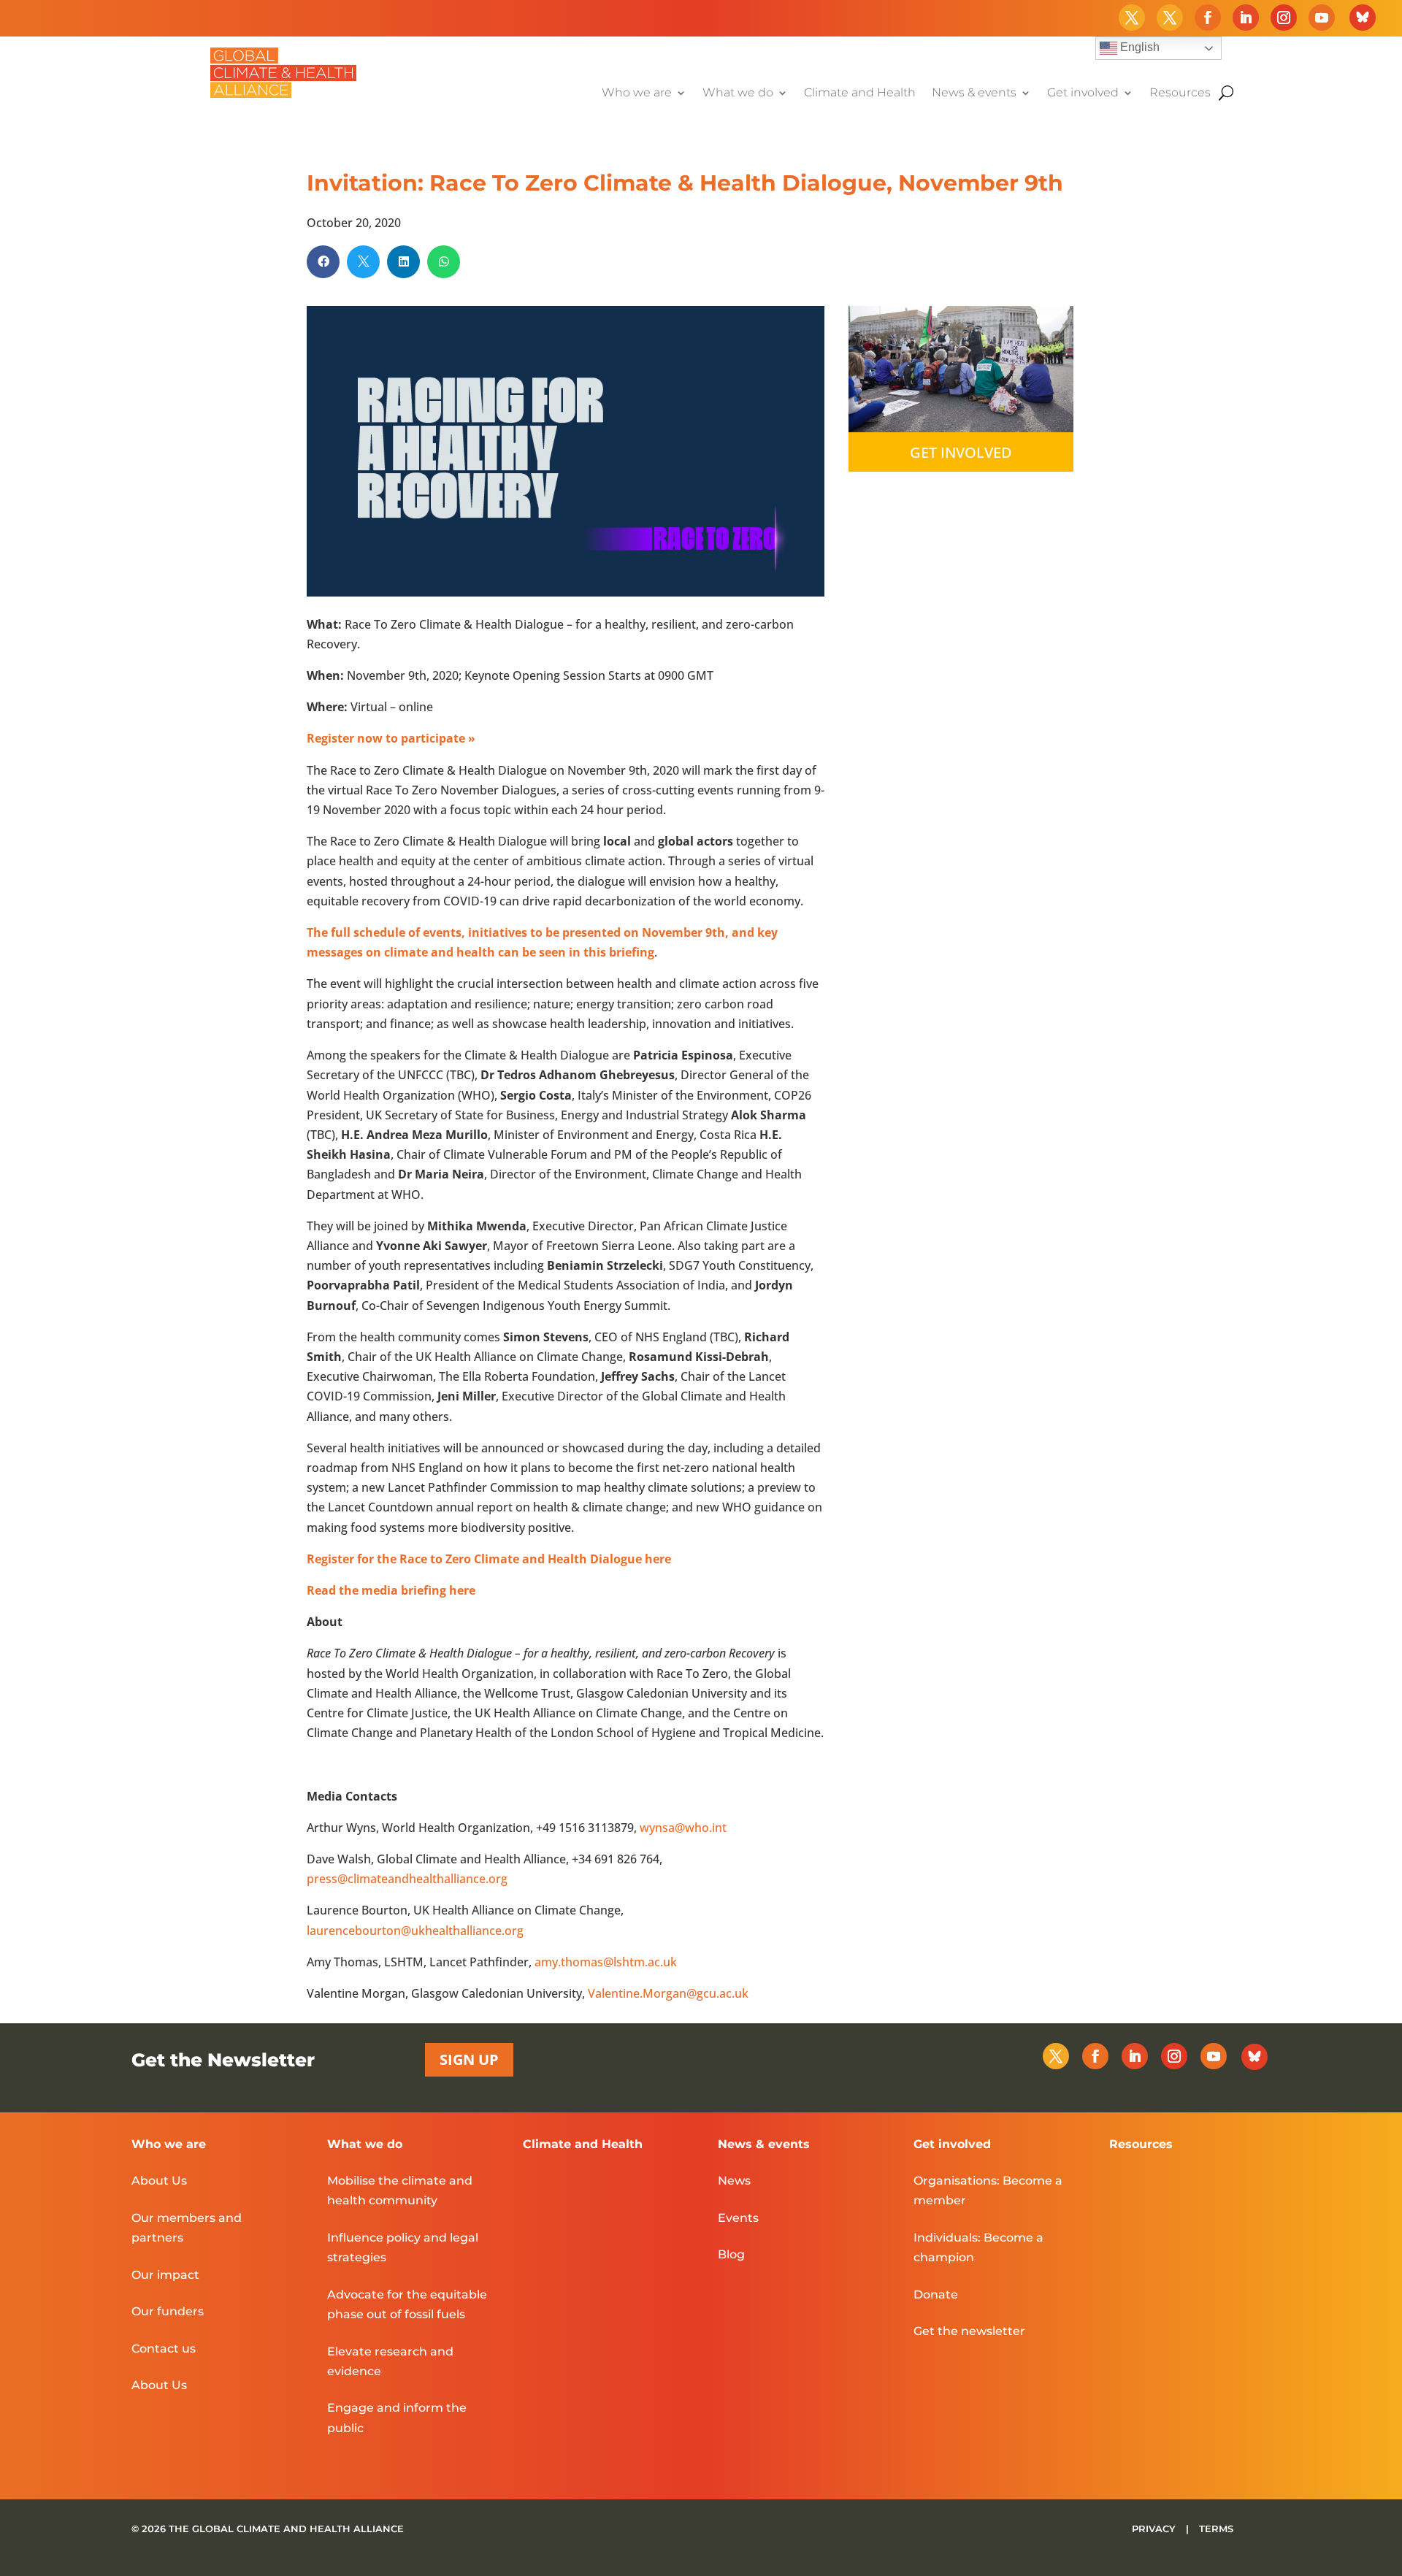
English (1138, 47)
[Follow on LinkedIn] (1246, 18)
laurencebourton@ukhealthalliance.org (415, 1931)
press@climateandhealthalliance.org (407, 1879)
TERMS (1216, 2529)
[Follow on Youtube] (1322, 18)
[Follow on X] (1132, 18)
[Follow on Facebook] (1208, 18)
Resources (1180, 93)
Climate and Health (860, 93)
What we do (738, 93)
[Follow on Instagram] (1284, 18)
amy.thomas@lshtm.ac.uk (606, 1962)
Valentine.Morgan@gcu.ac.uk (668, 1993)
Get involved (1083, 93)
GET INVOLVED (961, 452)
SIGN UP (469, 2059)
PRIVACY (1155, 2529)
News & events (974, 93)
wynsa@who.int (683, 1828)
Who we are (637, 93)
